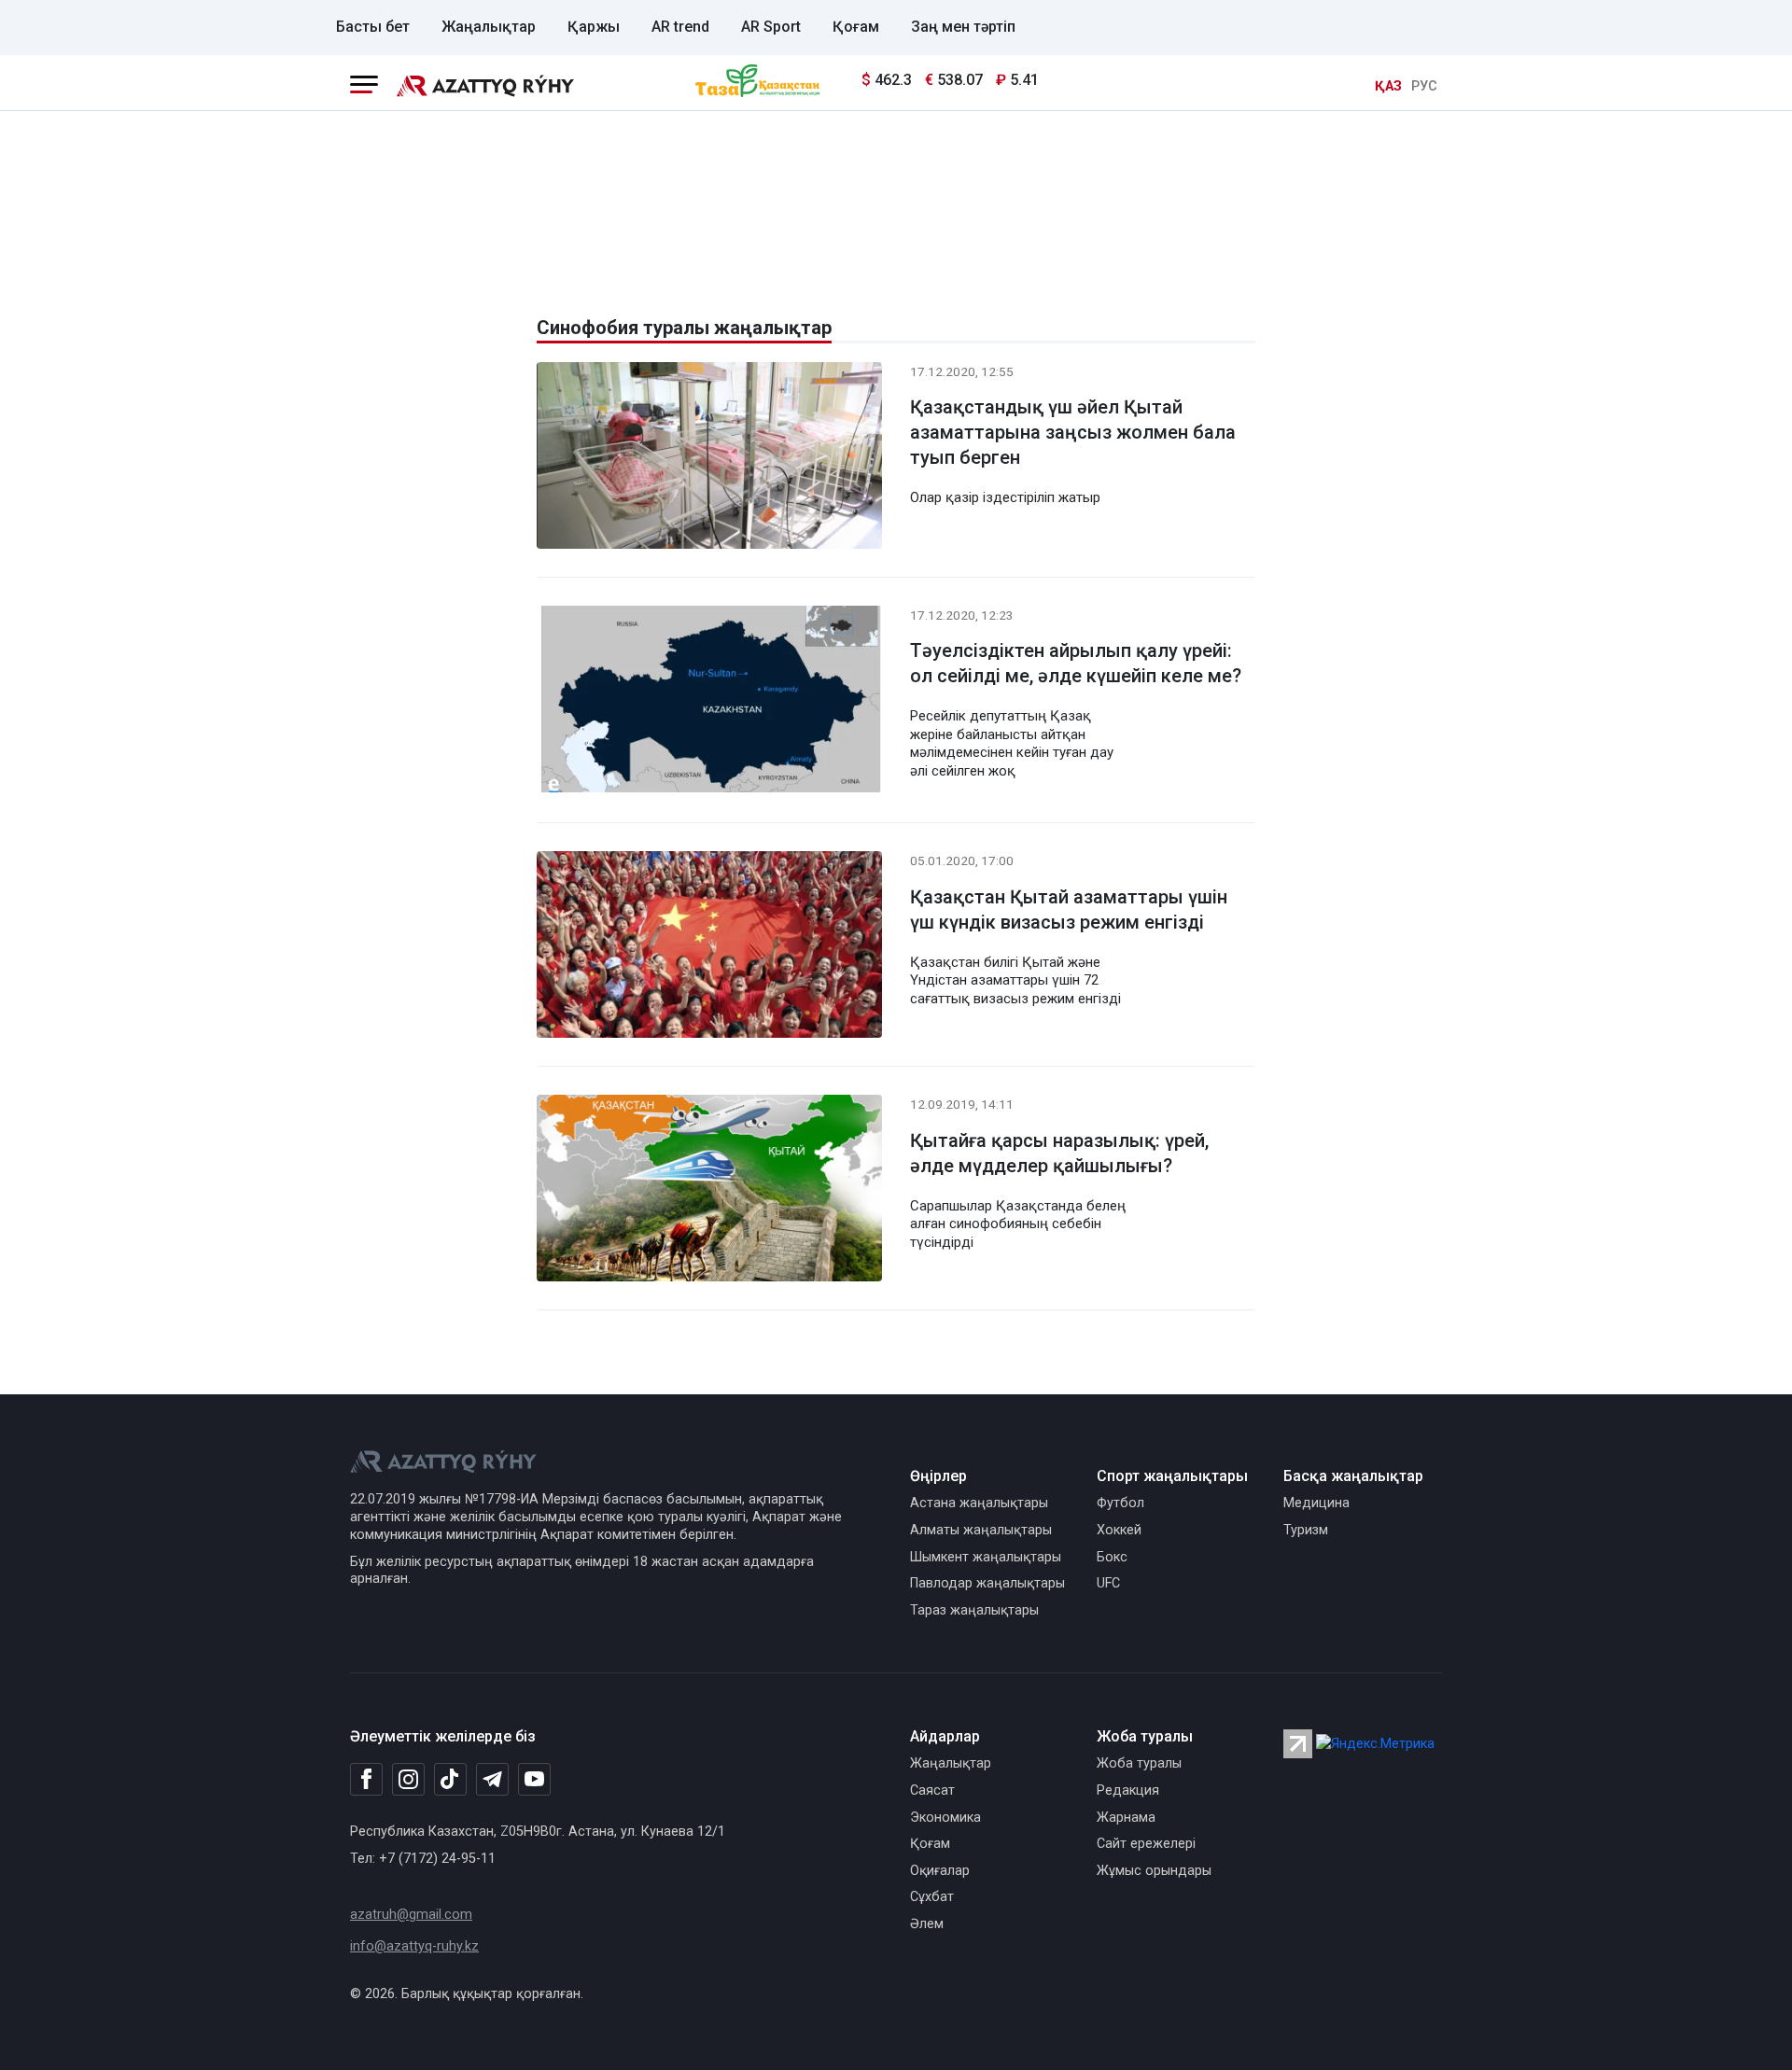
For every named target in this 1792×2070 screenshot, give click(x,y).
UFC (1108, 1583)
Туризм (1306, 1530)
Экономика (945, 1818)
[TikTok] (450, 1779)
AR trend (680, 27)
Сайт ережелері (1146, 1844)
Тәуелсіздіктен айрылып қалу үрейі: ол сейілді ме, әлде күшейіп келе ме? (1076, 663)
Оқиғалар (940, 1871)
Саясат (932, 1790)
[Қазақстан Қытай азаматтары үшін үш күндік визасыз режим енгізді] (709, 949)
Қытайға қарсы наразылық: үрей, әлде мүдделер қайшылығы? (1059, 1153)
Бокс (1112, 1557)
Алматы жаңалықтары (981, 1530)
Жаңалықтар (489, 27)
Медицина (1316, 1503)
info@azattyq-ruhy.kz (414, 1946)
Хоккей (1119, 1530)
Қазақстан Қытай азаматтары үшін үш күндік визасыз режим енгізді (1069, 909)
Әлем (927, 1924)
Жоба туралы (1139, 1763)
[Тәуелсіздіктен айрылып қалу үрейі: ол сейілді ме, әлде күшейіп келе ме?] (709, 702)
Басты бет (373, 27)
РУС (1424, 86)
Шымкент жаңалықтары (986, 1557)
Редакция (1128, 1790)
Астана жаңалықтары (979, 1503)
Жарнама (1126, 1818)
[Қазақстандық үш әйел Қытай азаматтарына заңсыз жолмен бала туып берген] (709, 459)
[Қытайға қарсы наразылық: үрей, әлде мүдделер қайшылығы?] (709, 1192)
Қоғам (856, 27)
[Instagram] (408, 1780)
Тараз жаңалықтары (974, 1610)
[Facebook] (366, 1779)
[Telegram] (492, 1780)
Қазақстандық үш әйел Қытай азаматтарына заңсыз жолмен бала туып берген (1073, 432)
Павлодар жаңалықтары (987, 1583)
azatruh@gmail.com (411, 1915)
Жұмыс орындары (1154, 1871)
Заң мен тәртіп (963, 27)
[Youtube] (534, 1780)
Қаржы (594, 27)
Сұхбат (932, 1897)
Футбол (1120, 1503)
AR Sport (771, 27)
